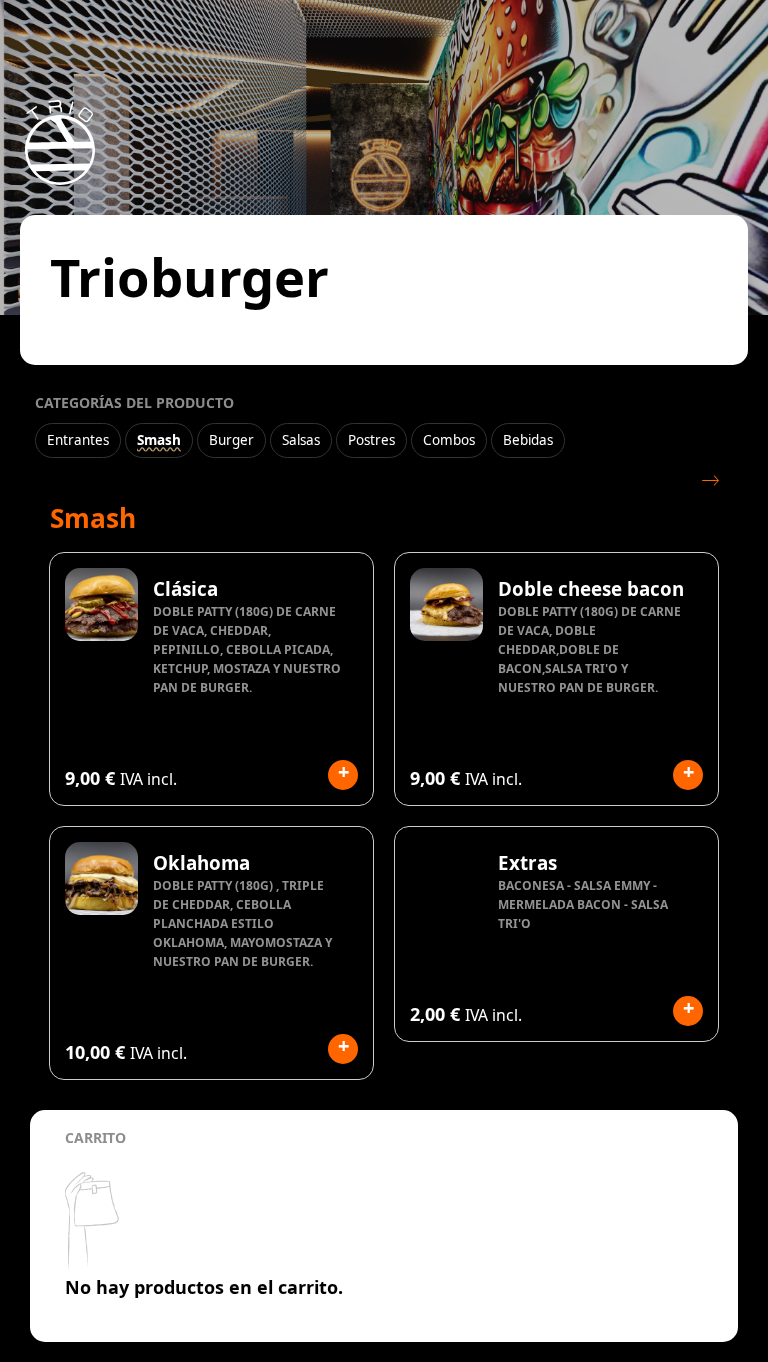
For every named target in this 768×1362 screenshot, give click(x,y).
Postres (371, 440)
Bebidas (528, 440)
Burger (231, 440)
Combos (449, 440)
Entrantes (78, 440)
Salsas (301, 440)
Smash (159, 440)
